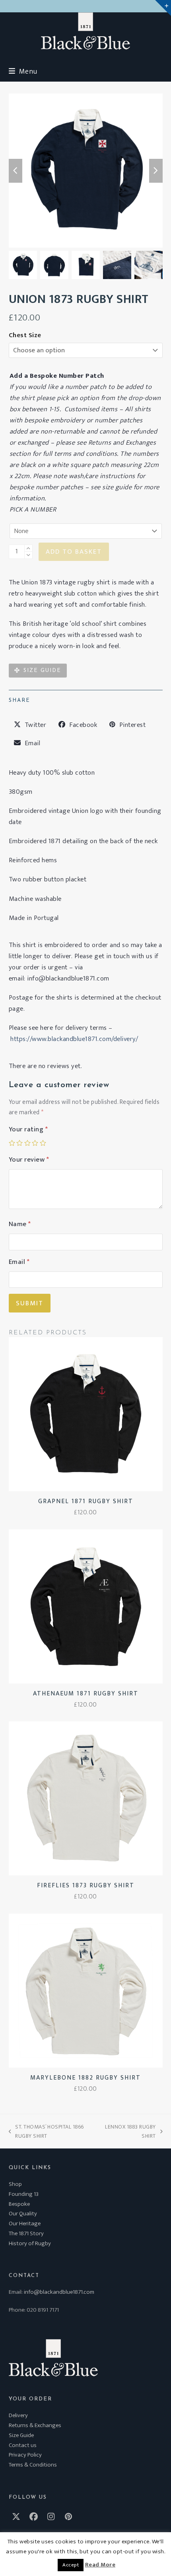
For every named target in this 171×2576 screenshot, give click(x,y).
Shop (15, 2184)
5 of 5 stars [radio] (43, 1143)
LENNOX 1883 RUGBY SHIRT (130, 2131)
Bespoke (19, 2204)
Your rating (28, 1129)
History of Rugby (30, 2243)
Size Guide (21, 2435)
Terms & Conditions (33, 2465)
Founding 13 (24, 2194)
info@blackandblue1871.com (59, 2292)
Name (20, 1224)
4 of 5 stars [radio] (35, 1143)
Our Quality (23, 2214)
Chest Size (25, 335)
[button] (23, 71)
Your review (29, 1160)
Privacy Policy (25, 2455)
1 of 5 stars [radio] (12, 1143)
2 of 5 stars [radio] (19, 1143)
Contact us (23, 2445)
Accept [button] (71, 2565)
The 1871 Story (26, 2233)
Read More (100, 2565)
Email (19, 1262)
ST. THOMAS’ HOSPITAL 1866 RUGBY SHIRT (46, 2131)
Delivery (18, 2415)
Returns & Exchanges (35, 2425)
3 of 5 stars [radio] (27, 1143)
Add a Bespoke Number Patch (57, 376)
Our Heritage (25, 2223)
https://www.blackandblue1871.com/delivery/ (74, 1039)
